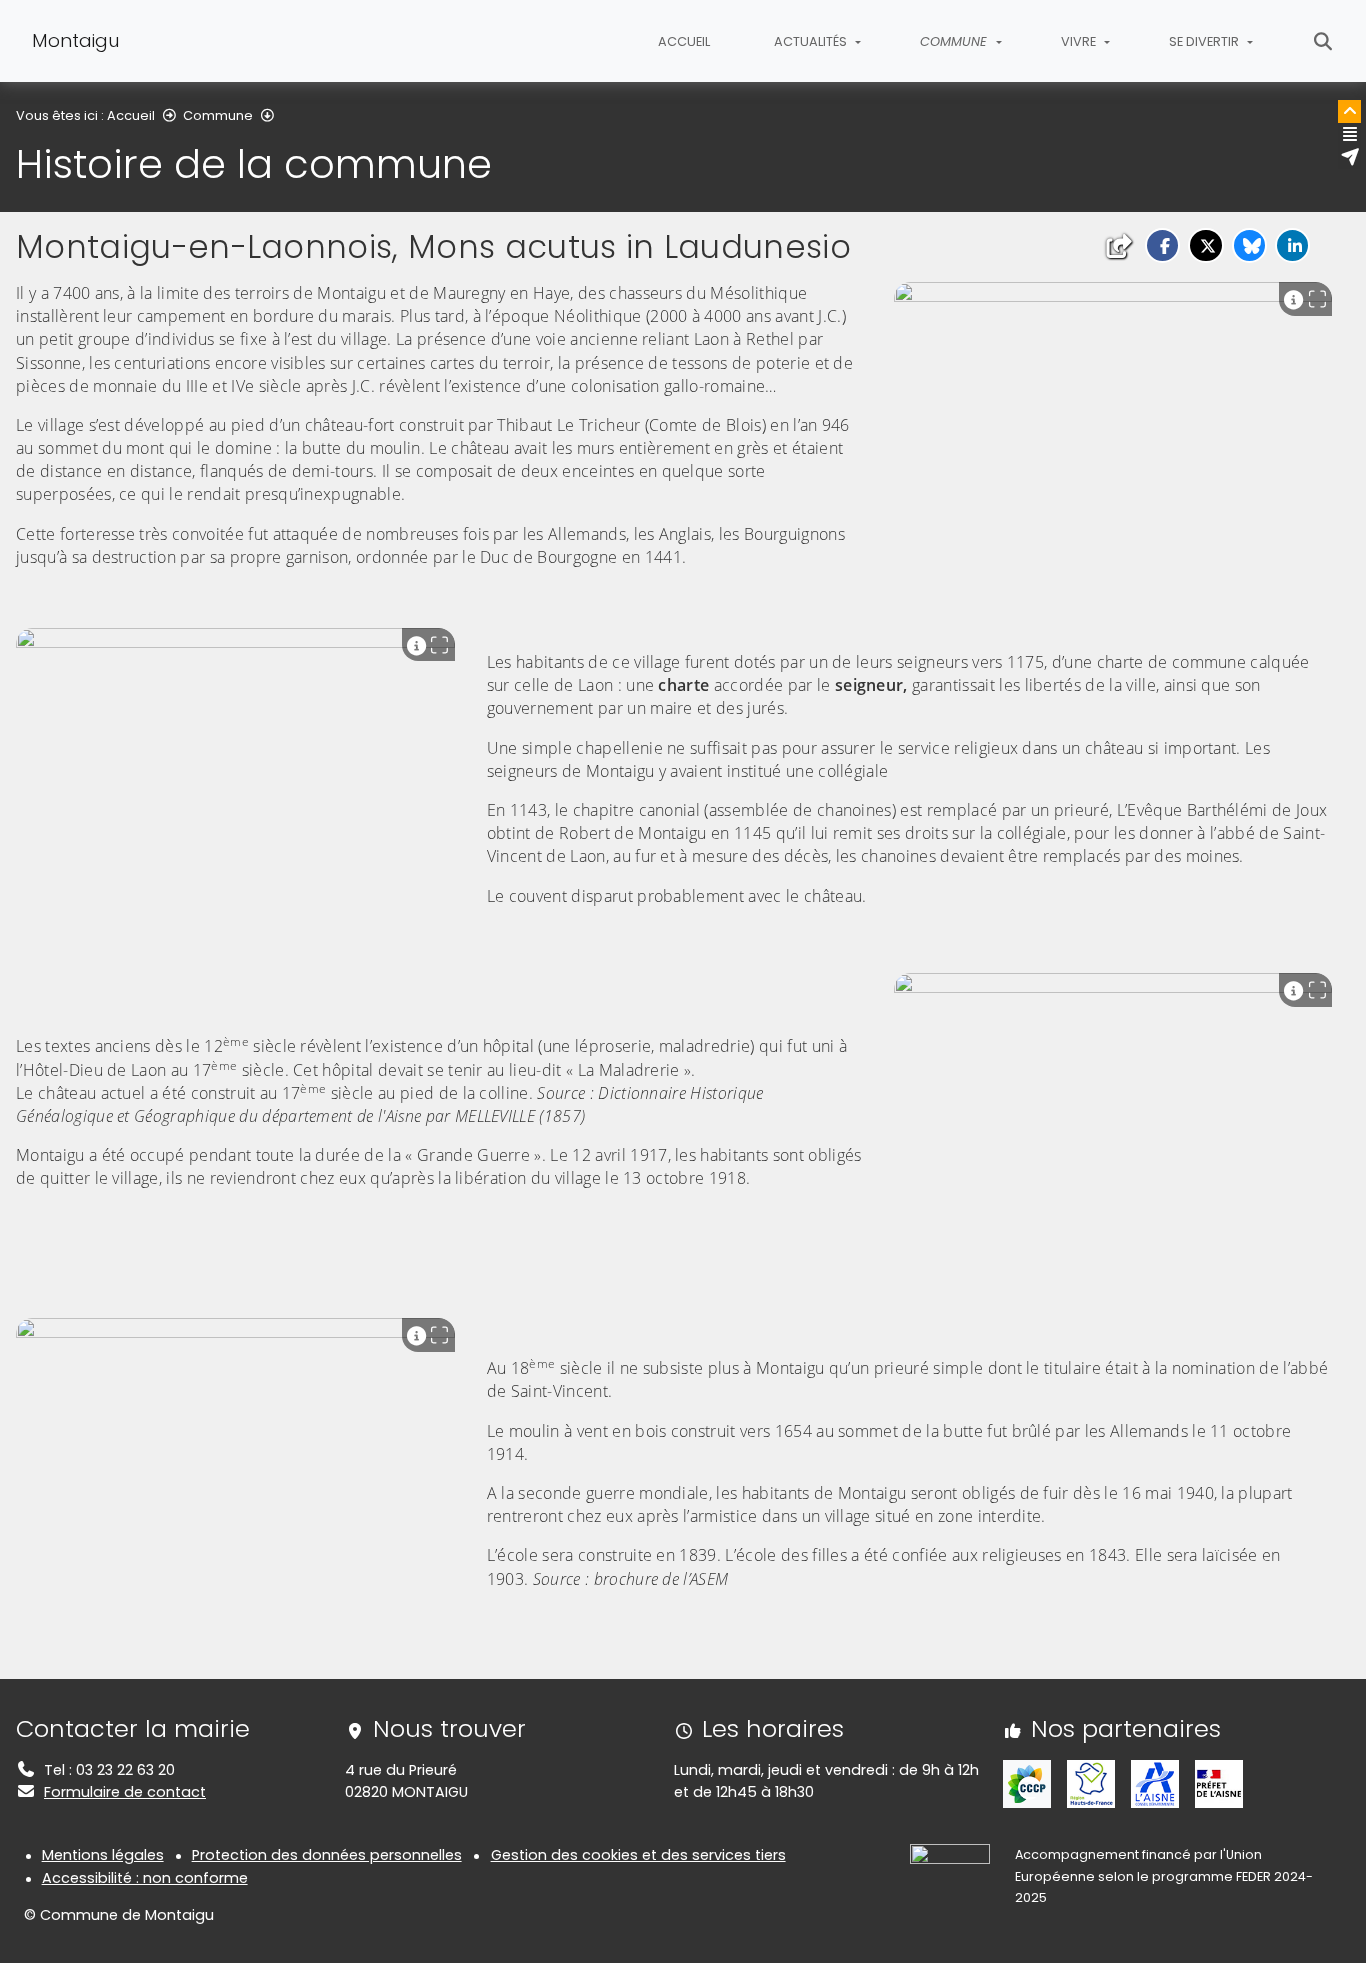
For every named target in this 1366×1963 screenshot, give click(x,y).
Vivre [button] (1080, 41)
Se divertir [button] (1205, 41)
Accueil (684, 41)
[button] (1162, 245)
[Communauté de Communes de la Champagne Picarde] (1027, 1783)
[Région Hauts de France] (1091, 1783)
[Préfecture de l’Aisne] (1219, 1783)
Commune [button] (955, 41)
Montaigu (76, 40)
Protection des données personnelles (327, 1855)
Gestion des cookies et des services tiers (638, 1855)
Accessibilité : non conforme (145, 1878)
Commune (218, 115)
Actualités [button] (812, 41)
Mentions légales (103, 1855)
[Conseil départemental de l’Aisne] (1155, 1783)
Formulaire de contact (125, 1792)
